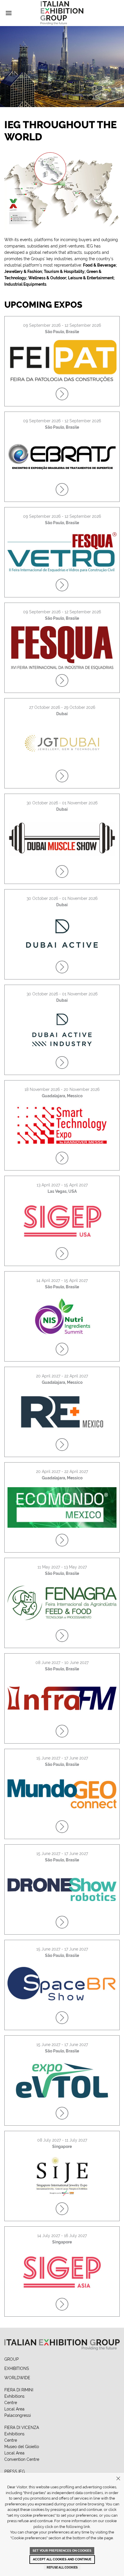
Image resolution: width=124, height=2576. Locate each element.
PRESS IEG (15, 2472)
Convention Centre (22, 2459)
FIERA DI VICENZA (22, 2428)
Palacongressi (18, 2415)
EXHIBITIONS (17, 2368)
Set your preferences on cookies (62, 2551)
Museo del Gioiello (22, 2447)
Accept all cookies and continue (62, 2559)
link (87, 2527)
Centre (11, 2403)
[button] (9, 13)
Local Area (14, 2409)
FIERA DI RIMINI (19, 2390)
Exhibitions (14, 2396)
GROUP (12, 2359)
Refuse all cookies (62, 2567)
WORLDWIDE (17, 2378)
